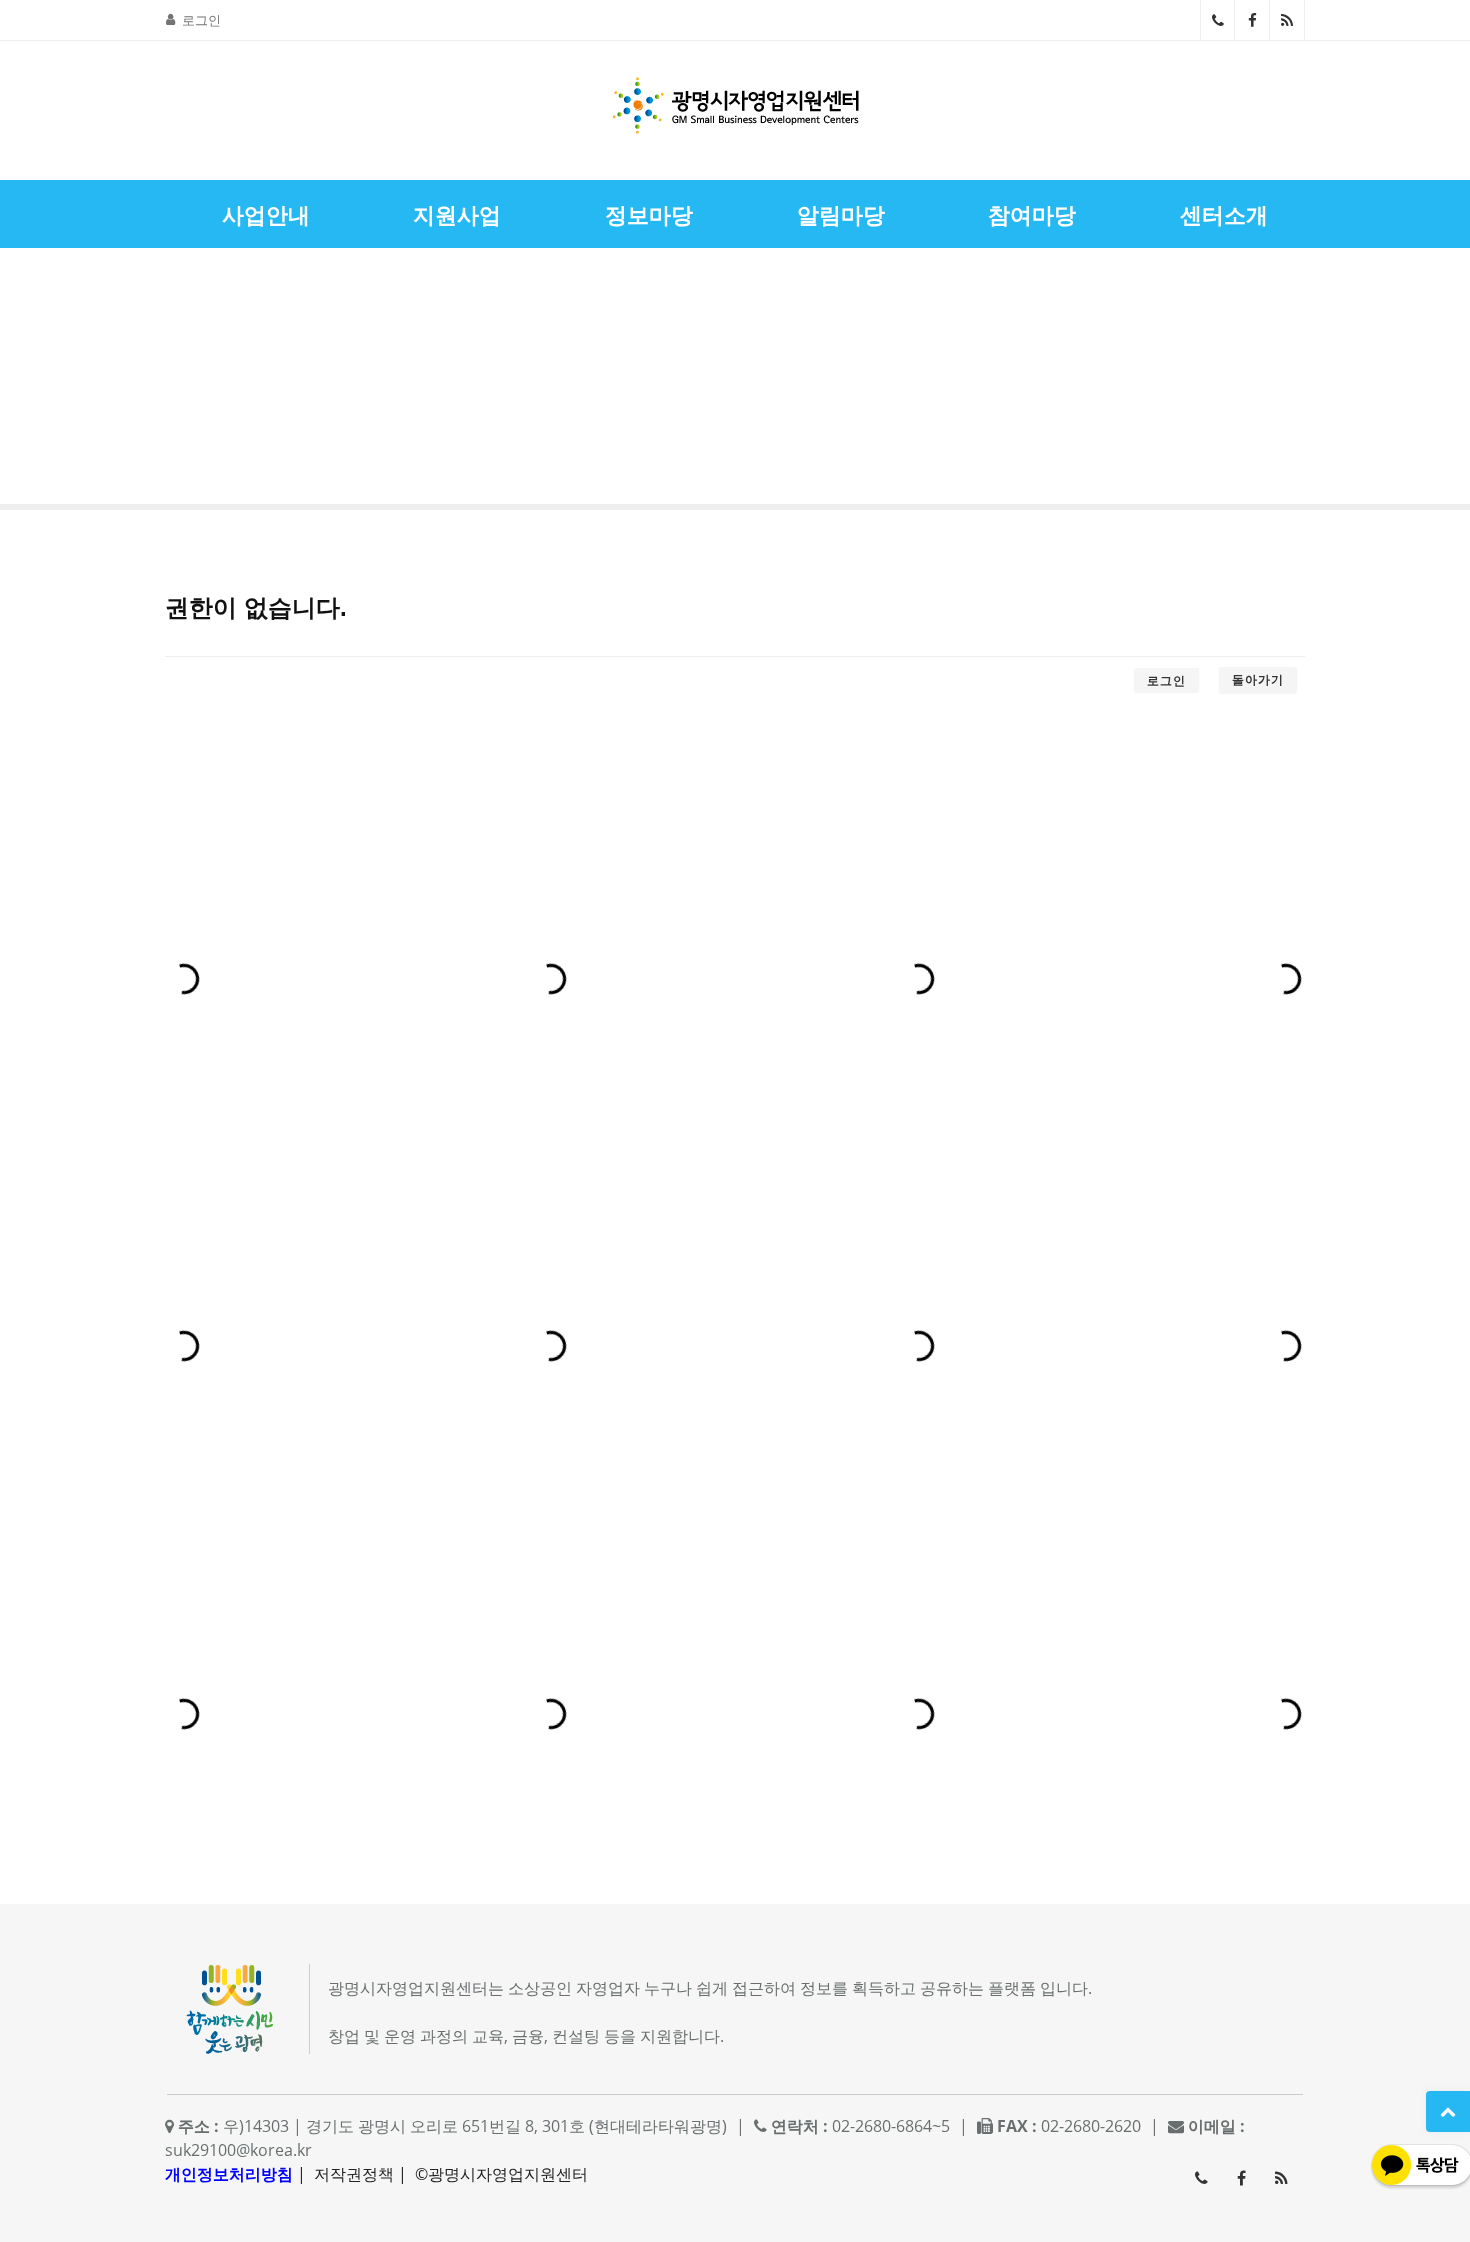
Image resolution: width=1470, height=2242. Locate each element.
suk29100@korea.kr (238, 2150)
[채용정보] (1395, 381)
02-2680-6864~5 (1217, 20)
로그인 (201, 20)
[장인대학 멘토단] (74, 381)
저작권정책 (354, 2174)
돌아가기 (1258, 679)
